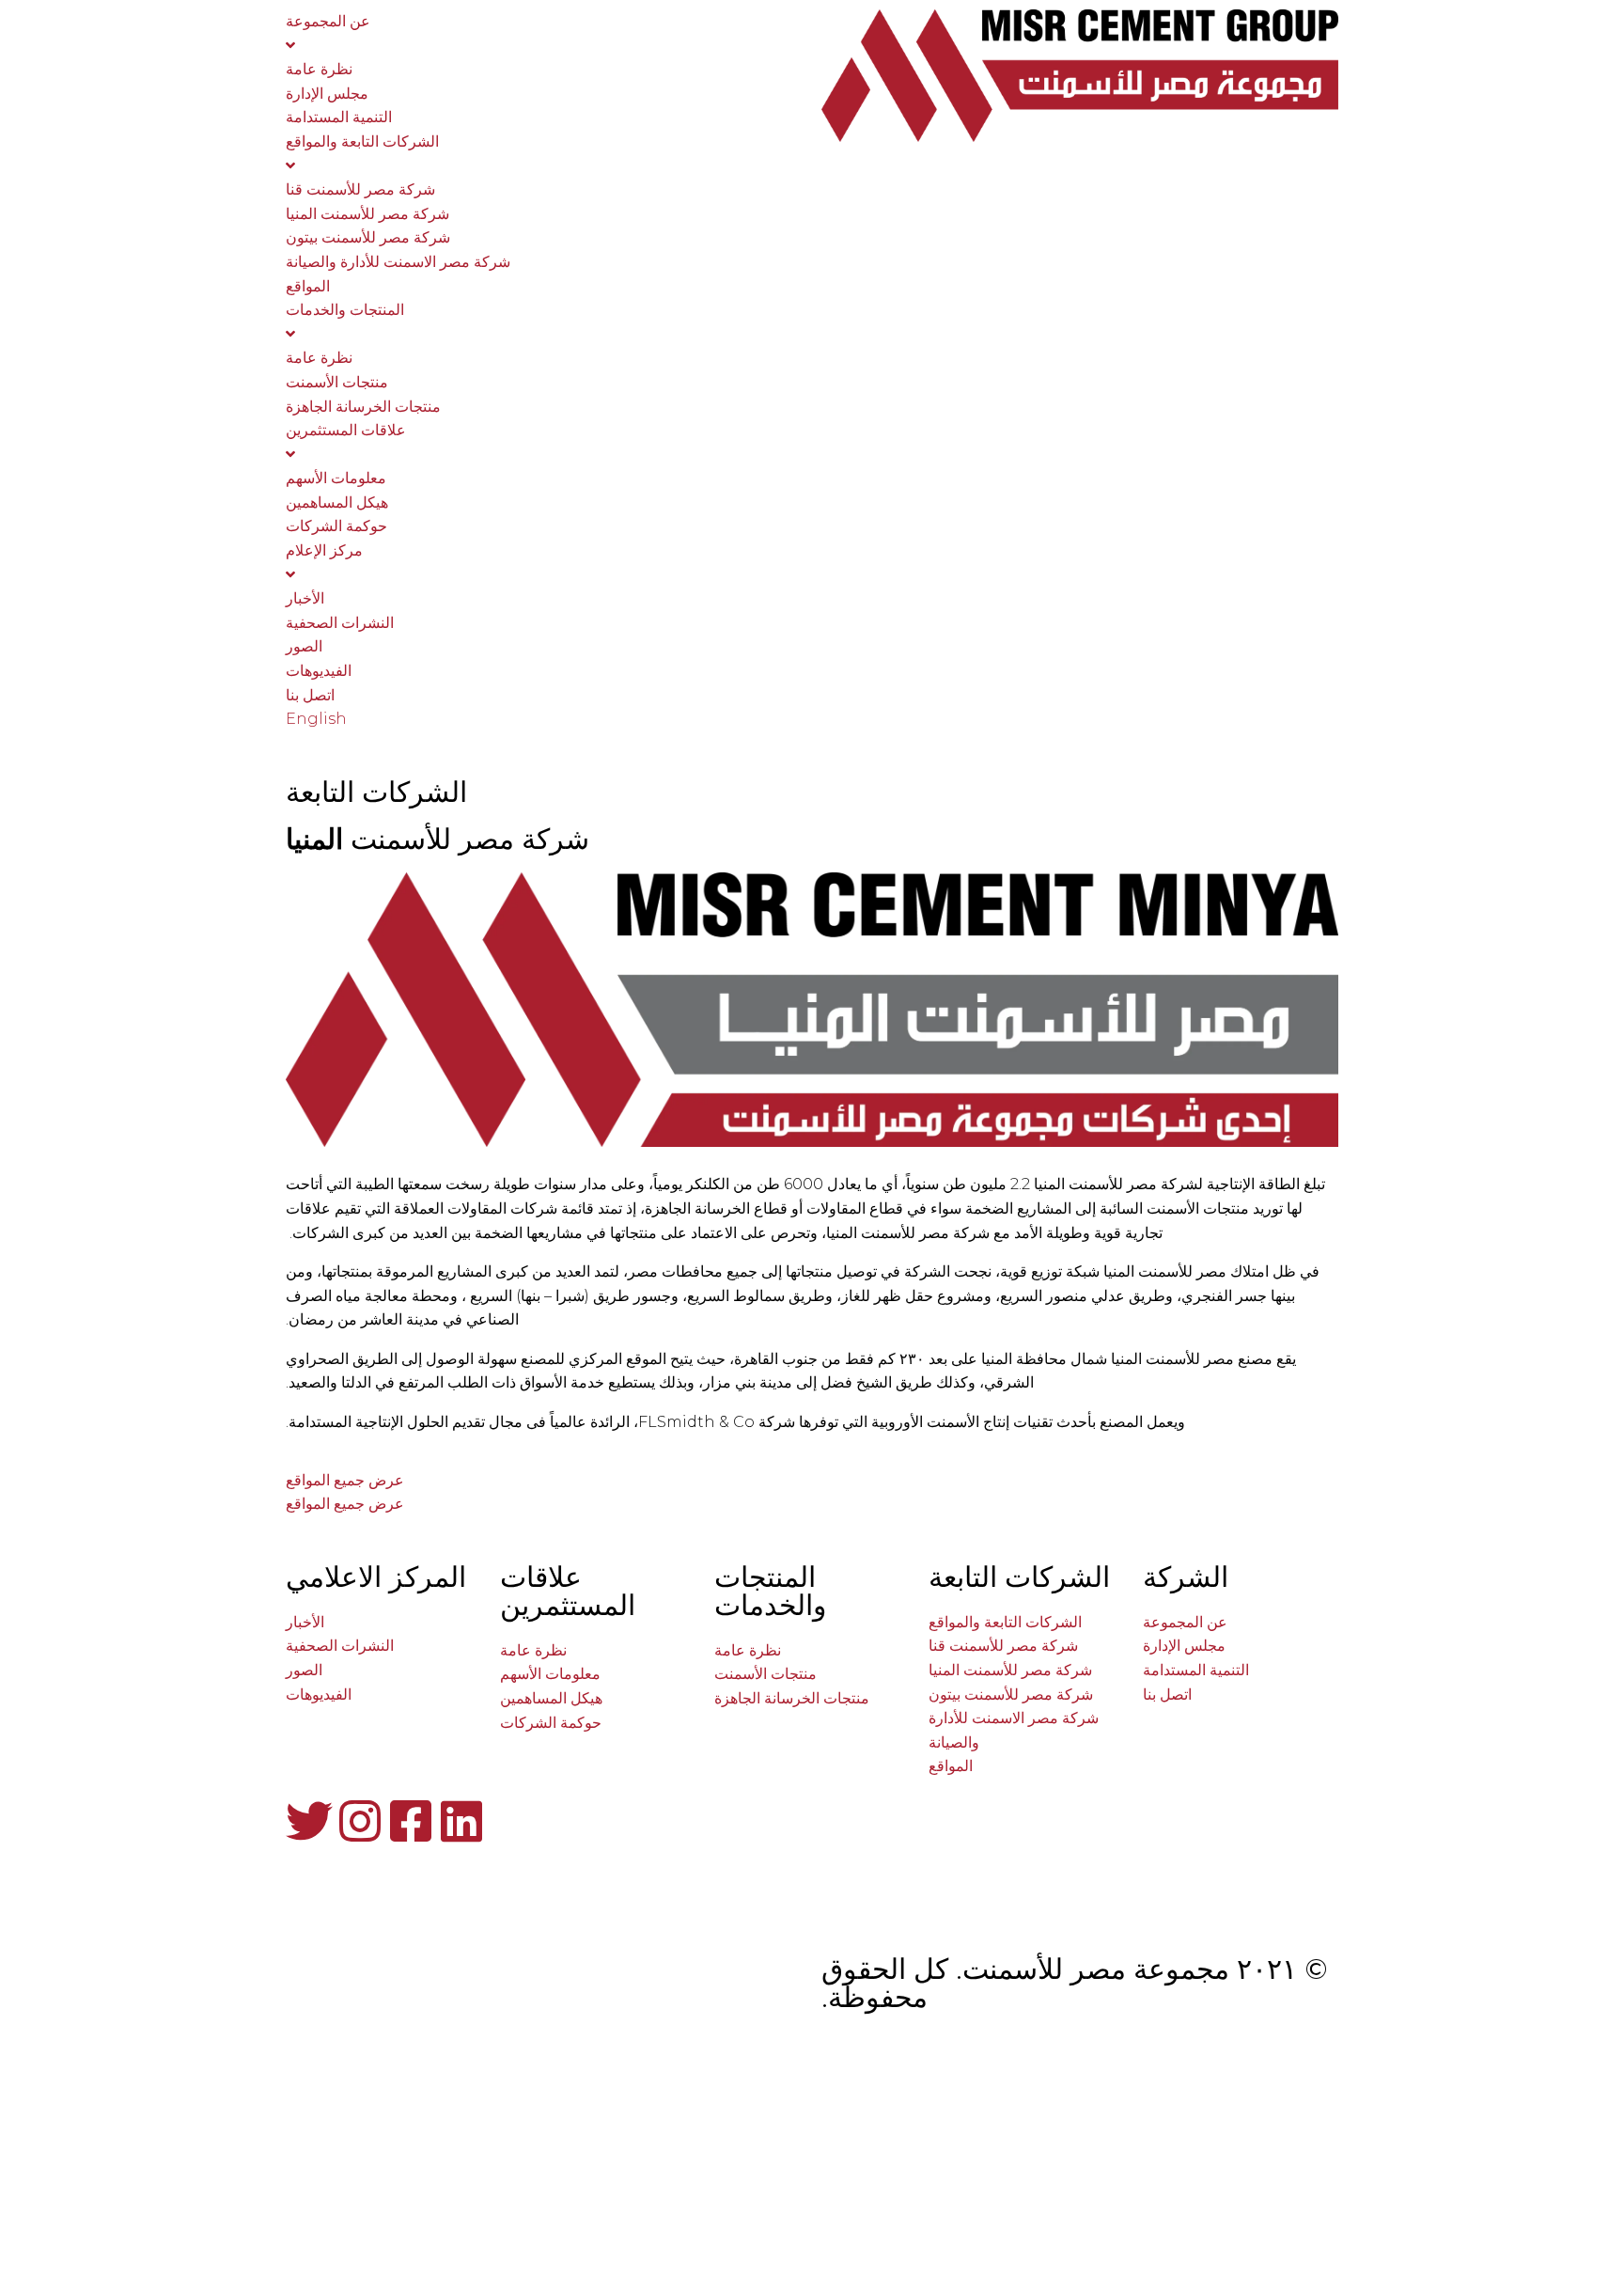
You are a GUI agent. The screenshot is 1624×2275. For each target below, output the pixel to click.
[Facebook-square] (411, 1821)
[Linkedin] (461, 1821)
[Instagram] (360, 1821)
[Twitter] (309, 1821)
